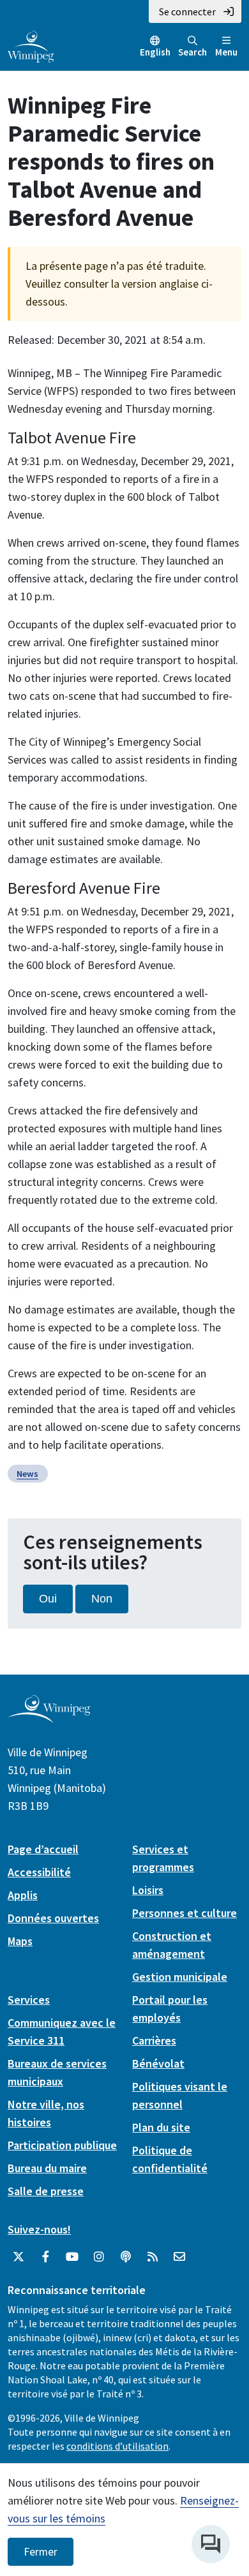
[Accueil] (31, 45)
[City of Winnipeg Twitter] (19, 2257)
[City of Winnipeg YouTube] (72, 2257)
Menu (226, 52)
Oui (48, 1599)
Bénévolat (158, 2063)
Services (29, 2000)
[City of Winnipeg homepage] (49, 1718)
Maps (20, 1941)
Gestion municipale (180, 1977)
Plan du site (161, 2127)
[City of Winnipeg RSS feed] (153, 2257)
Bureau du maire (47, 2168)
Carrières (154, 2040)
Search (192, 52)
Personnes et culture (185, 1913)
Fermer (41, 2552)
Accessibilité (39, 1872)
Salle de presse (46, 2191)
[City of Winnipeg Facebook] (45, 2257)
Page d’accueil (43, 1849)
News (27, 1474)
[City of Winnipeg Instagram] (99, 2257)
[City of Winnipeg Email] (179, 2257)
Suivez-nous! (39, 2229)
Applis (23, 1895)
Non (102, 1599)
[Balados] (126, 2257)
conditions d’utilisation (117, 2446)
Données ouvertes (53, 1918)
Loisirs (148, 1890)
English (155, 52)
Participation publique (62, 2145)
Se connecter (187, 11)
